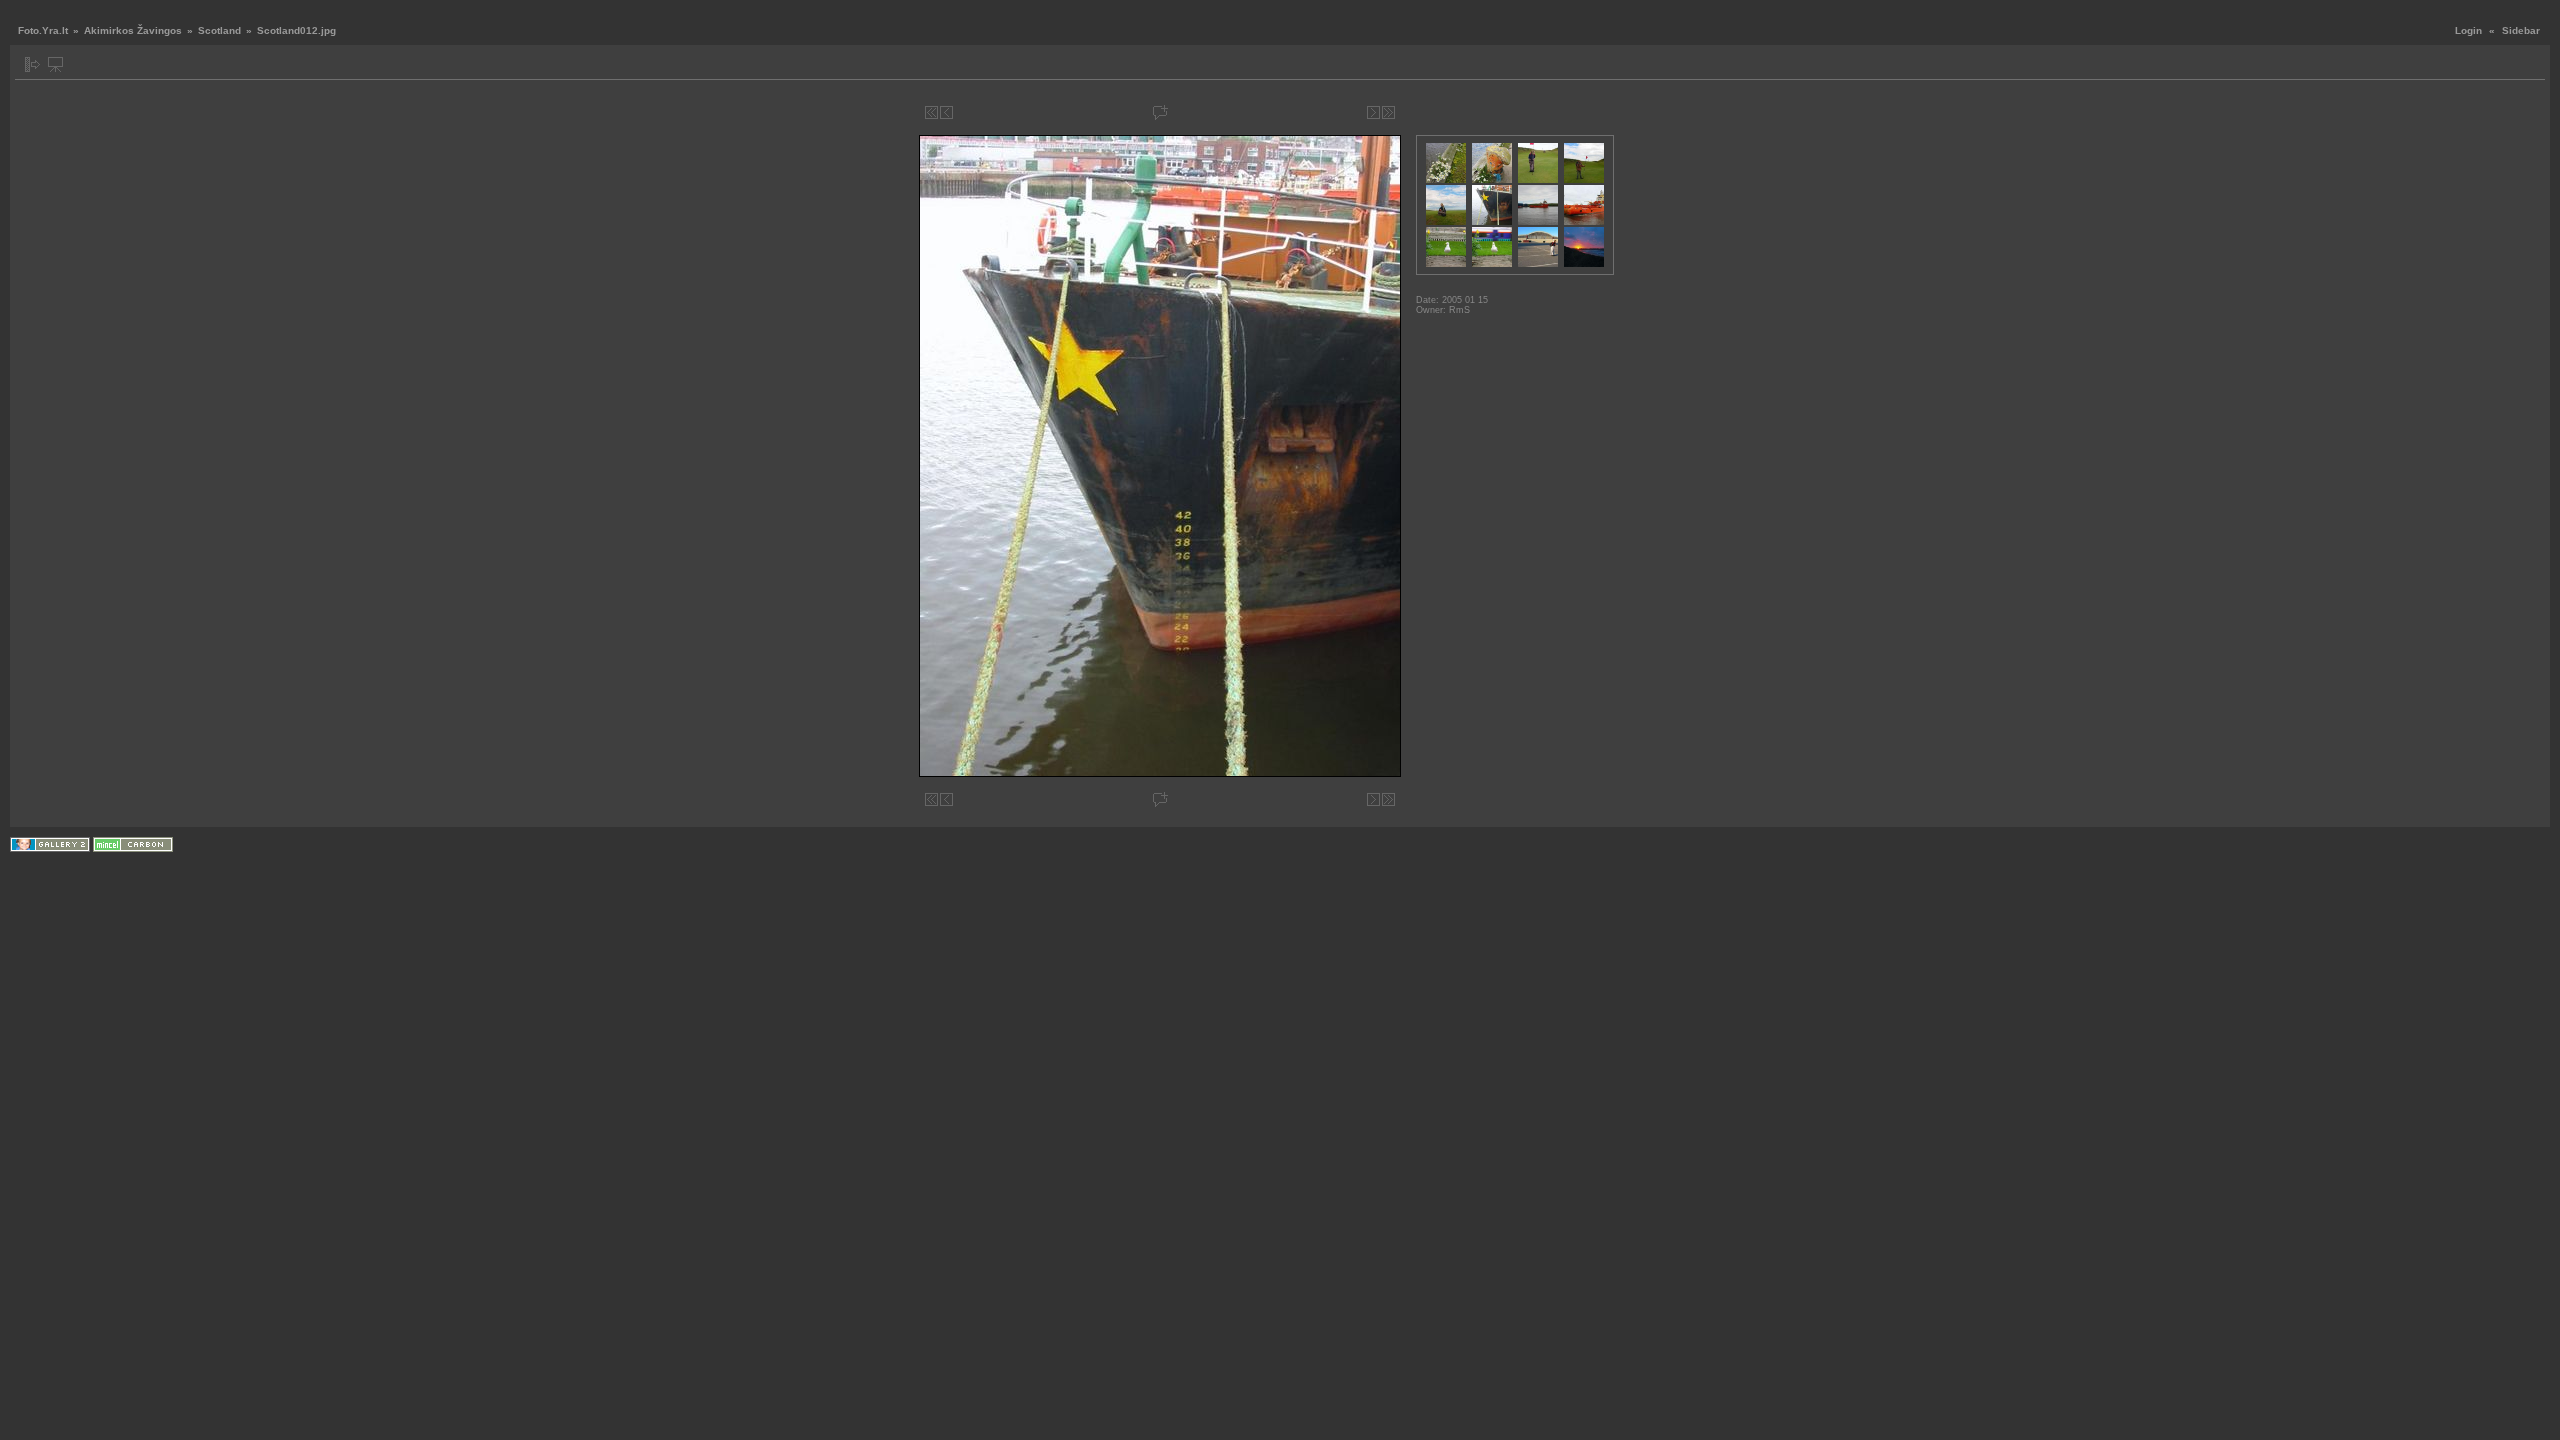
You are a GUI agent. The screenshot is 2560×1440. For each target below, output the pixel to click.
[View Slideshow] (55, 64)
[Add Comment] (1160, 112)
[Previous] (946, 112)
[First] (931, 112)
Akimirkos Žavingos (133, 30)
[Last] (1388, 112)
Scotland (219, 30)
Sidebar (2521, 30)
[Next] (1373, 112)
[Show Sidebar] (32, 64)
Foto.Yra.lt (43, 30)
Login (2468, 30)
